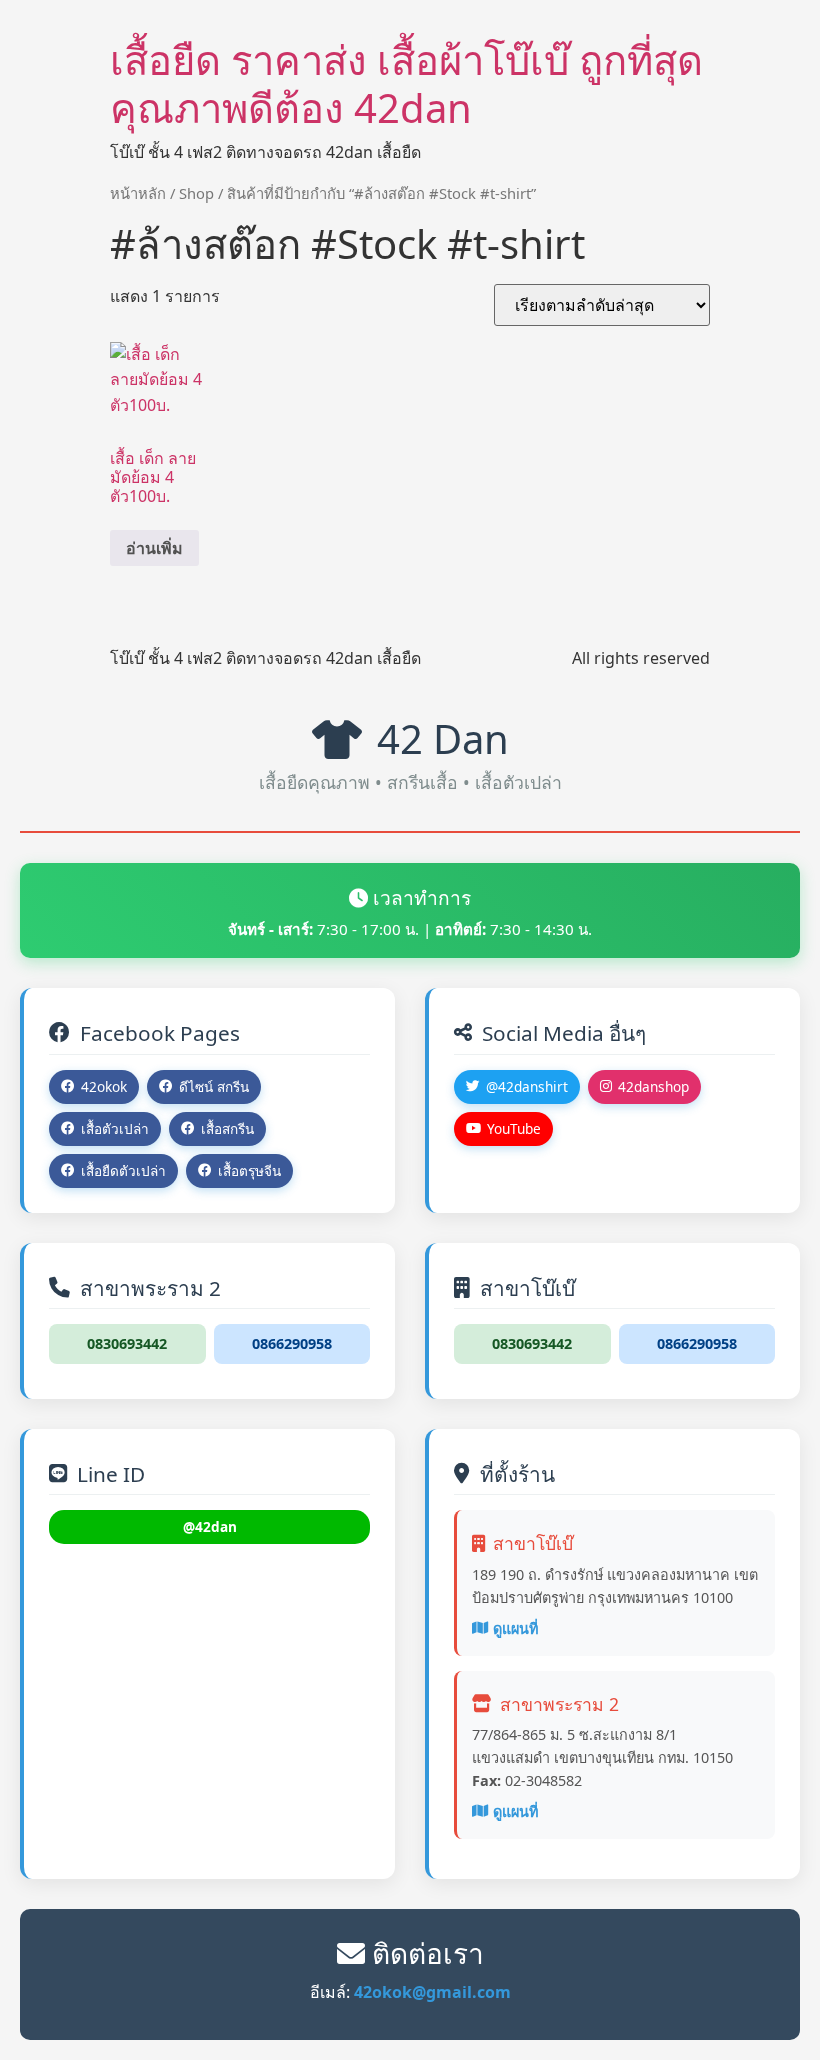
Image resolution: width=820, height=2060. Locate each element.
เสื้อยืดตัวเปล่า (123, 1170)
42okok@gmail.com (432, 1992)
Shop (196, 193)
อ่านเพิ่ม (154, 548)
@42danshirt (527, 1086)
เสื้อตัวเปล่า (115, 1128)
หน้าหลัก (138, 193)
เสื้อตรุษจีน (249, 1170)
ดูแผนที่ (515, 1628)
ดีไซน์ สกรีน (214, 1086)
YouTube (514, 1128)
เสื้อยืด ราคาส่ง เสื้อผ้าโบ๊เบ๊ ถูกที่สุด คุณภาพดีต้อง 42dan (406, 83)
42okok (104, 1086)
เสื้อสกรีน (227, 1128)
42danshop (653, 1086)
